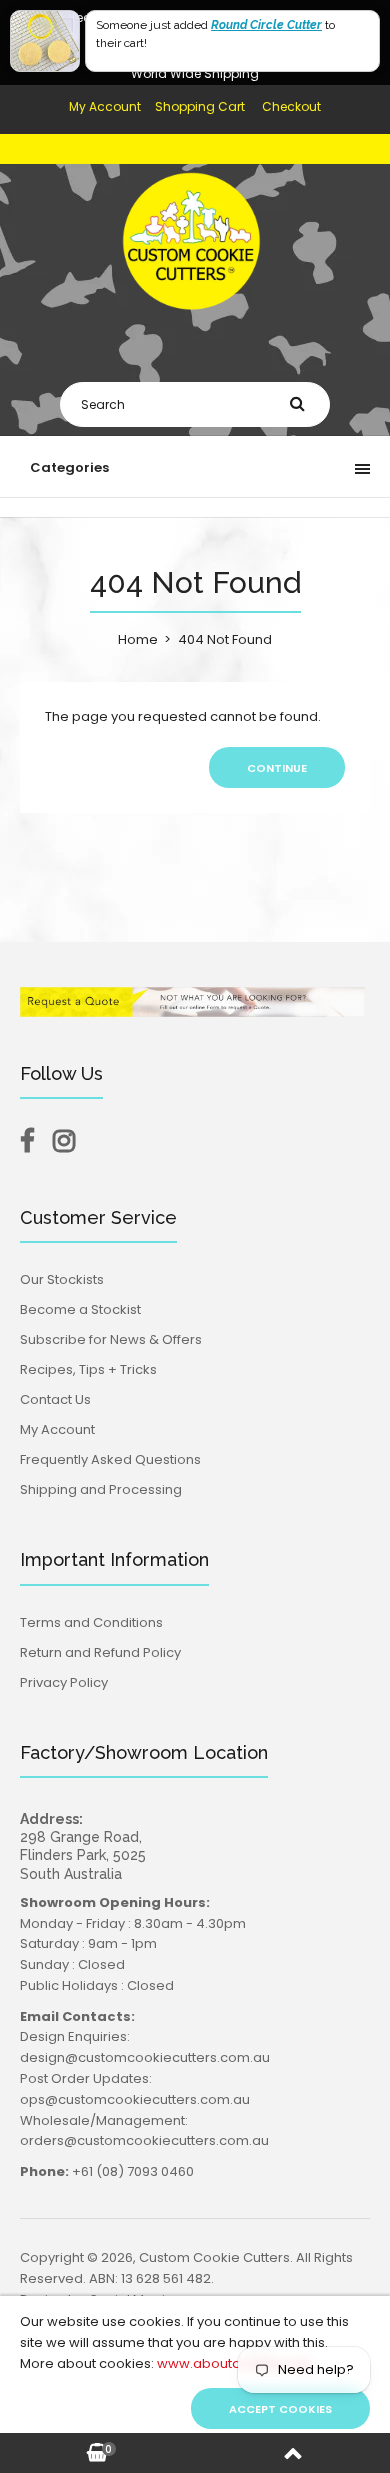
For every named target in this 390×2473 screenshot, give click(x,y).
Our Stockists (62, 1279)
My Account (105, 106)
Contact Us (55, 1399)
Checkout (291, 106)
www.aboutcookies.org (233, 2363)
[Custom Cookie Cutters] (195, 324)
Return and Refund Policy (100, 1652)
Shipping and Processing (101, 1489)
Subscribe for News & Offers (111, 1339)
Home (138, 639)
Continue (277, 768)
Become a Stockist (80, 1309)
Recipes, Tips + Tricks (88, 1369)
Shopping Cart (200, 106)
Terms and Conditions (91, 1622)
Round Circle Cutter (266, 25)
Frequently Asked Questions (110, 1459)
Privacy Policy (64, 1682)
